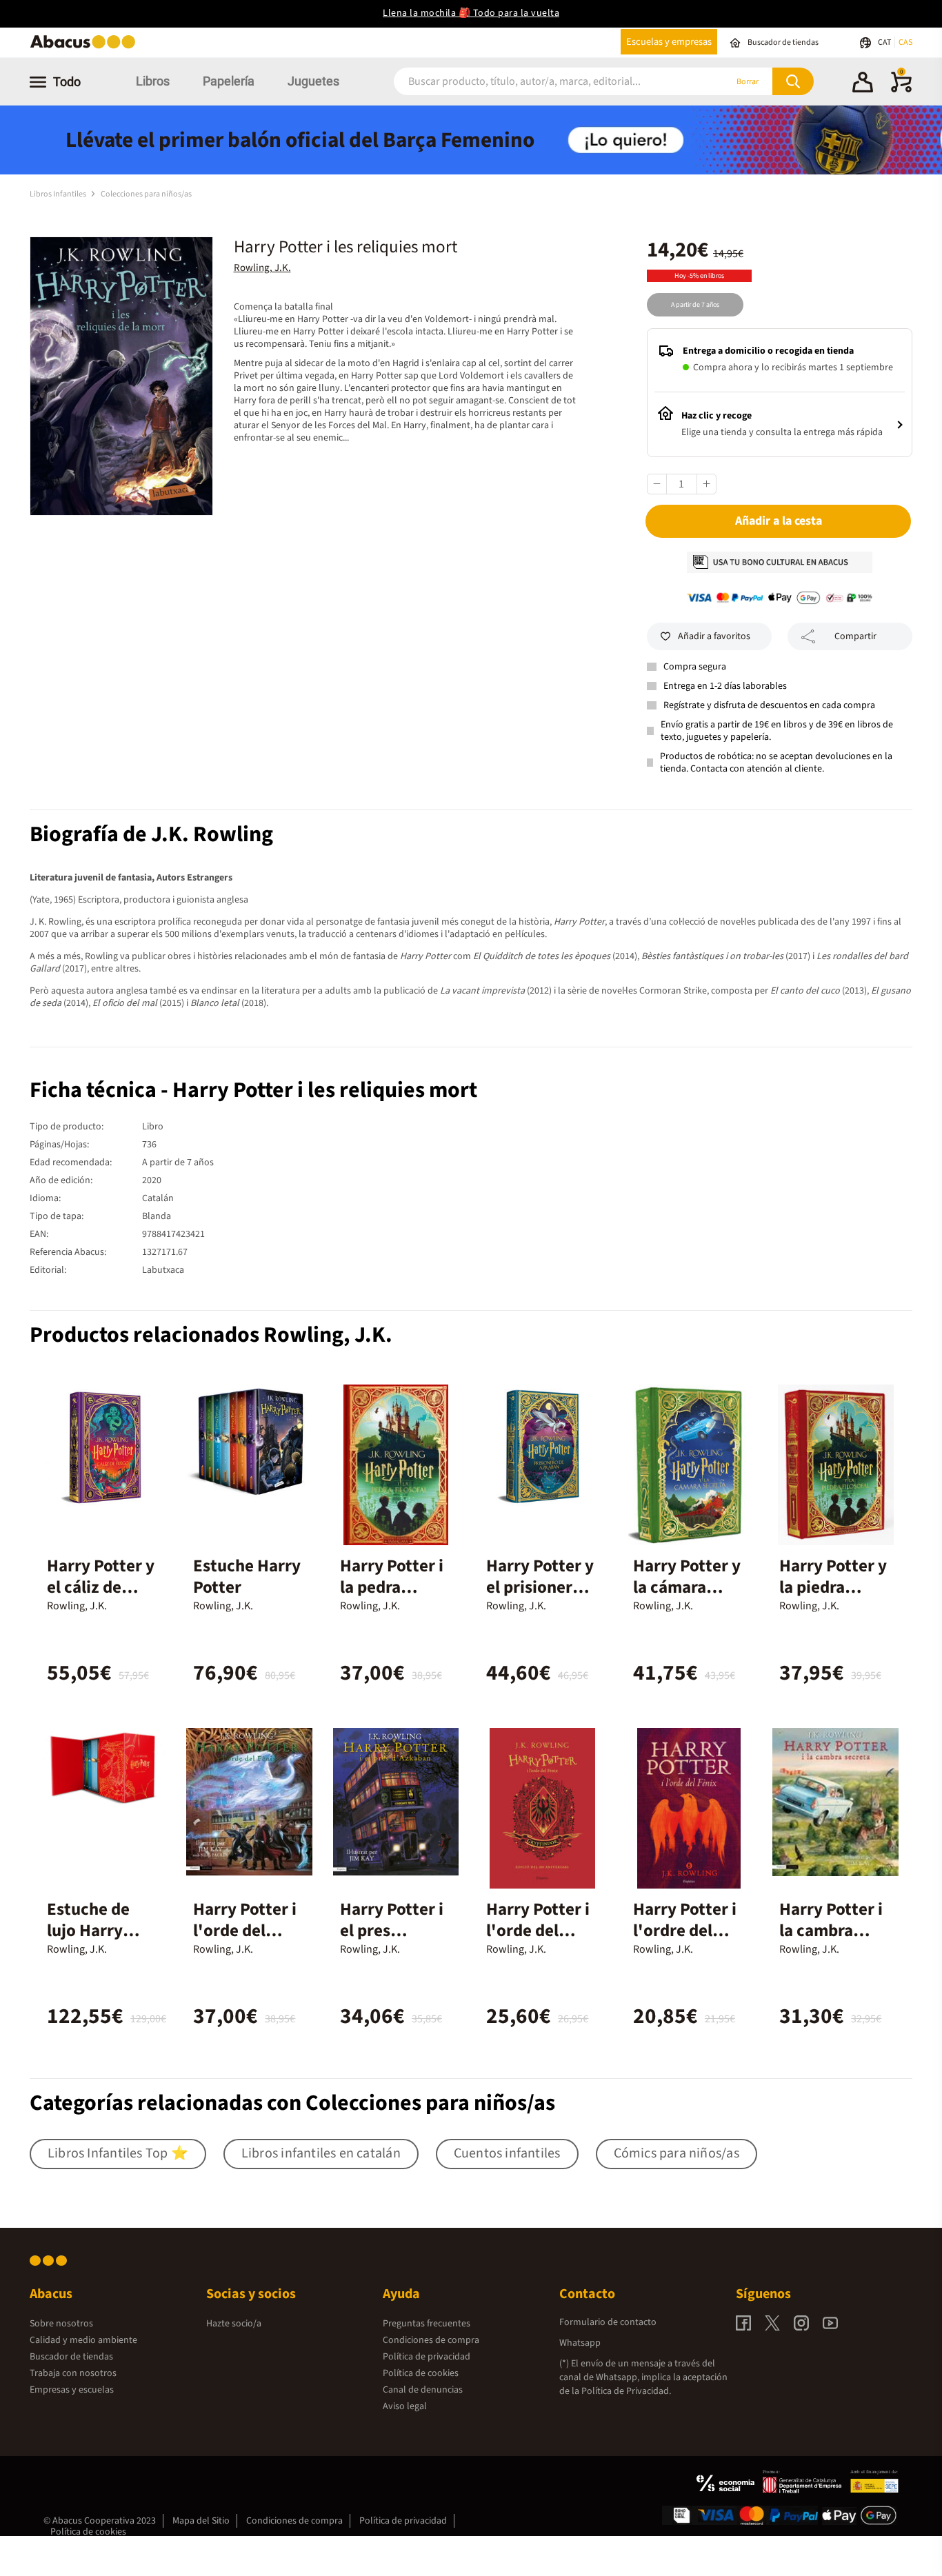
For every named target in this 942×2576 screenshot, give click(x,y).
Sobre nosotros (61, 2324)
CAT (885, 42)
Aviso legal (405, 2406)
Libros (153, 81)
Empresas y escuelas (72, 2390)
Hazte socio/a (234, 2324)
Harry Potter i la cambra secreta (831, 1931)
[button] (863, 84)
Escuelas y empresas (669, 42)
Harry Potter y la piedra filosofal (833, 1587)
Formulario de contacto (608, 2322)
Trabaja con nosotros (73, 2373)
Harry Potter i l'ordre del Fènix (685, 1931)
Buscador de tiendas (71, 2357)
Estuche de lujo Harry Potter (88, 1931)
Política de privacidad (427, 2357)
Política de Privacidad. (626, 2391)
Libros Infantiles (59, 194)
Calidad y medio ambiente (83, 2340)
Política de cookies (421, 2373)
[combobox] (541, 82)
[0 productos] (901, 90)
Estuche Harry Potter (247, 1577)
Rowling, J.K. (262, 268)
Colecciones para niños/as (146, 194)
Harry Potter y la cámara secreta (687, 1587)
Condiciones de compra (431, 2340)
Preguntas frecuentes (427, 2324)
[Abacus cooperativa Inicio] (86, 47)
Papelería (229, 81)
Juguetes (313, 81)
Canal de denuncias (423, 2390)
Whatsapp (580, 2343)
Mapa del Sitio (201, 2521)
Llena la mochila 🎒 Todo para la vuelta (471, 13)
